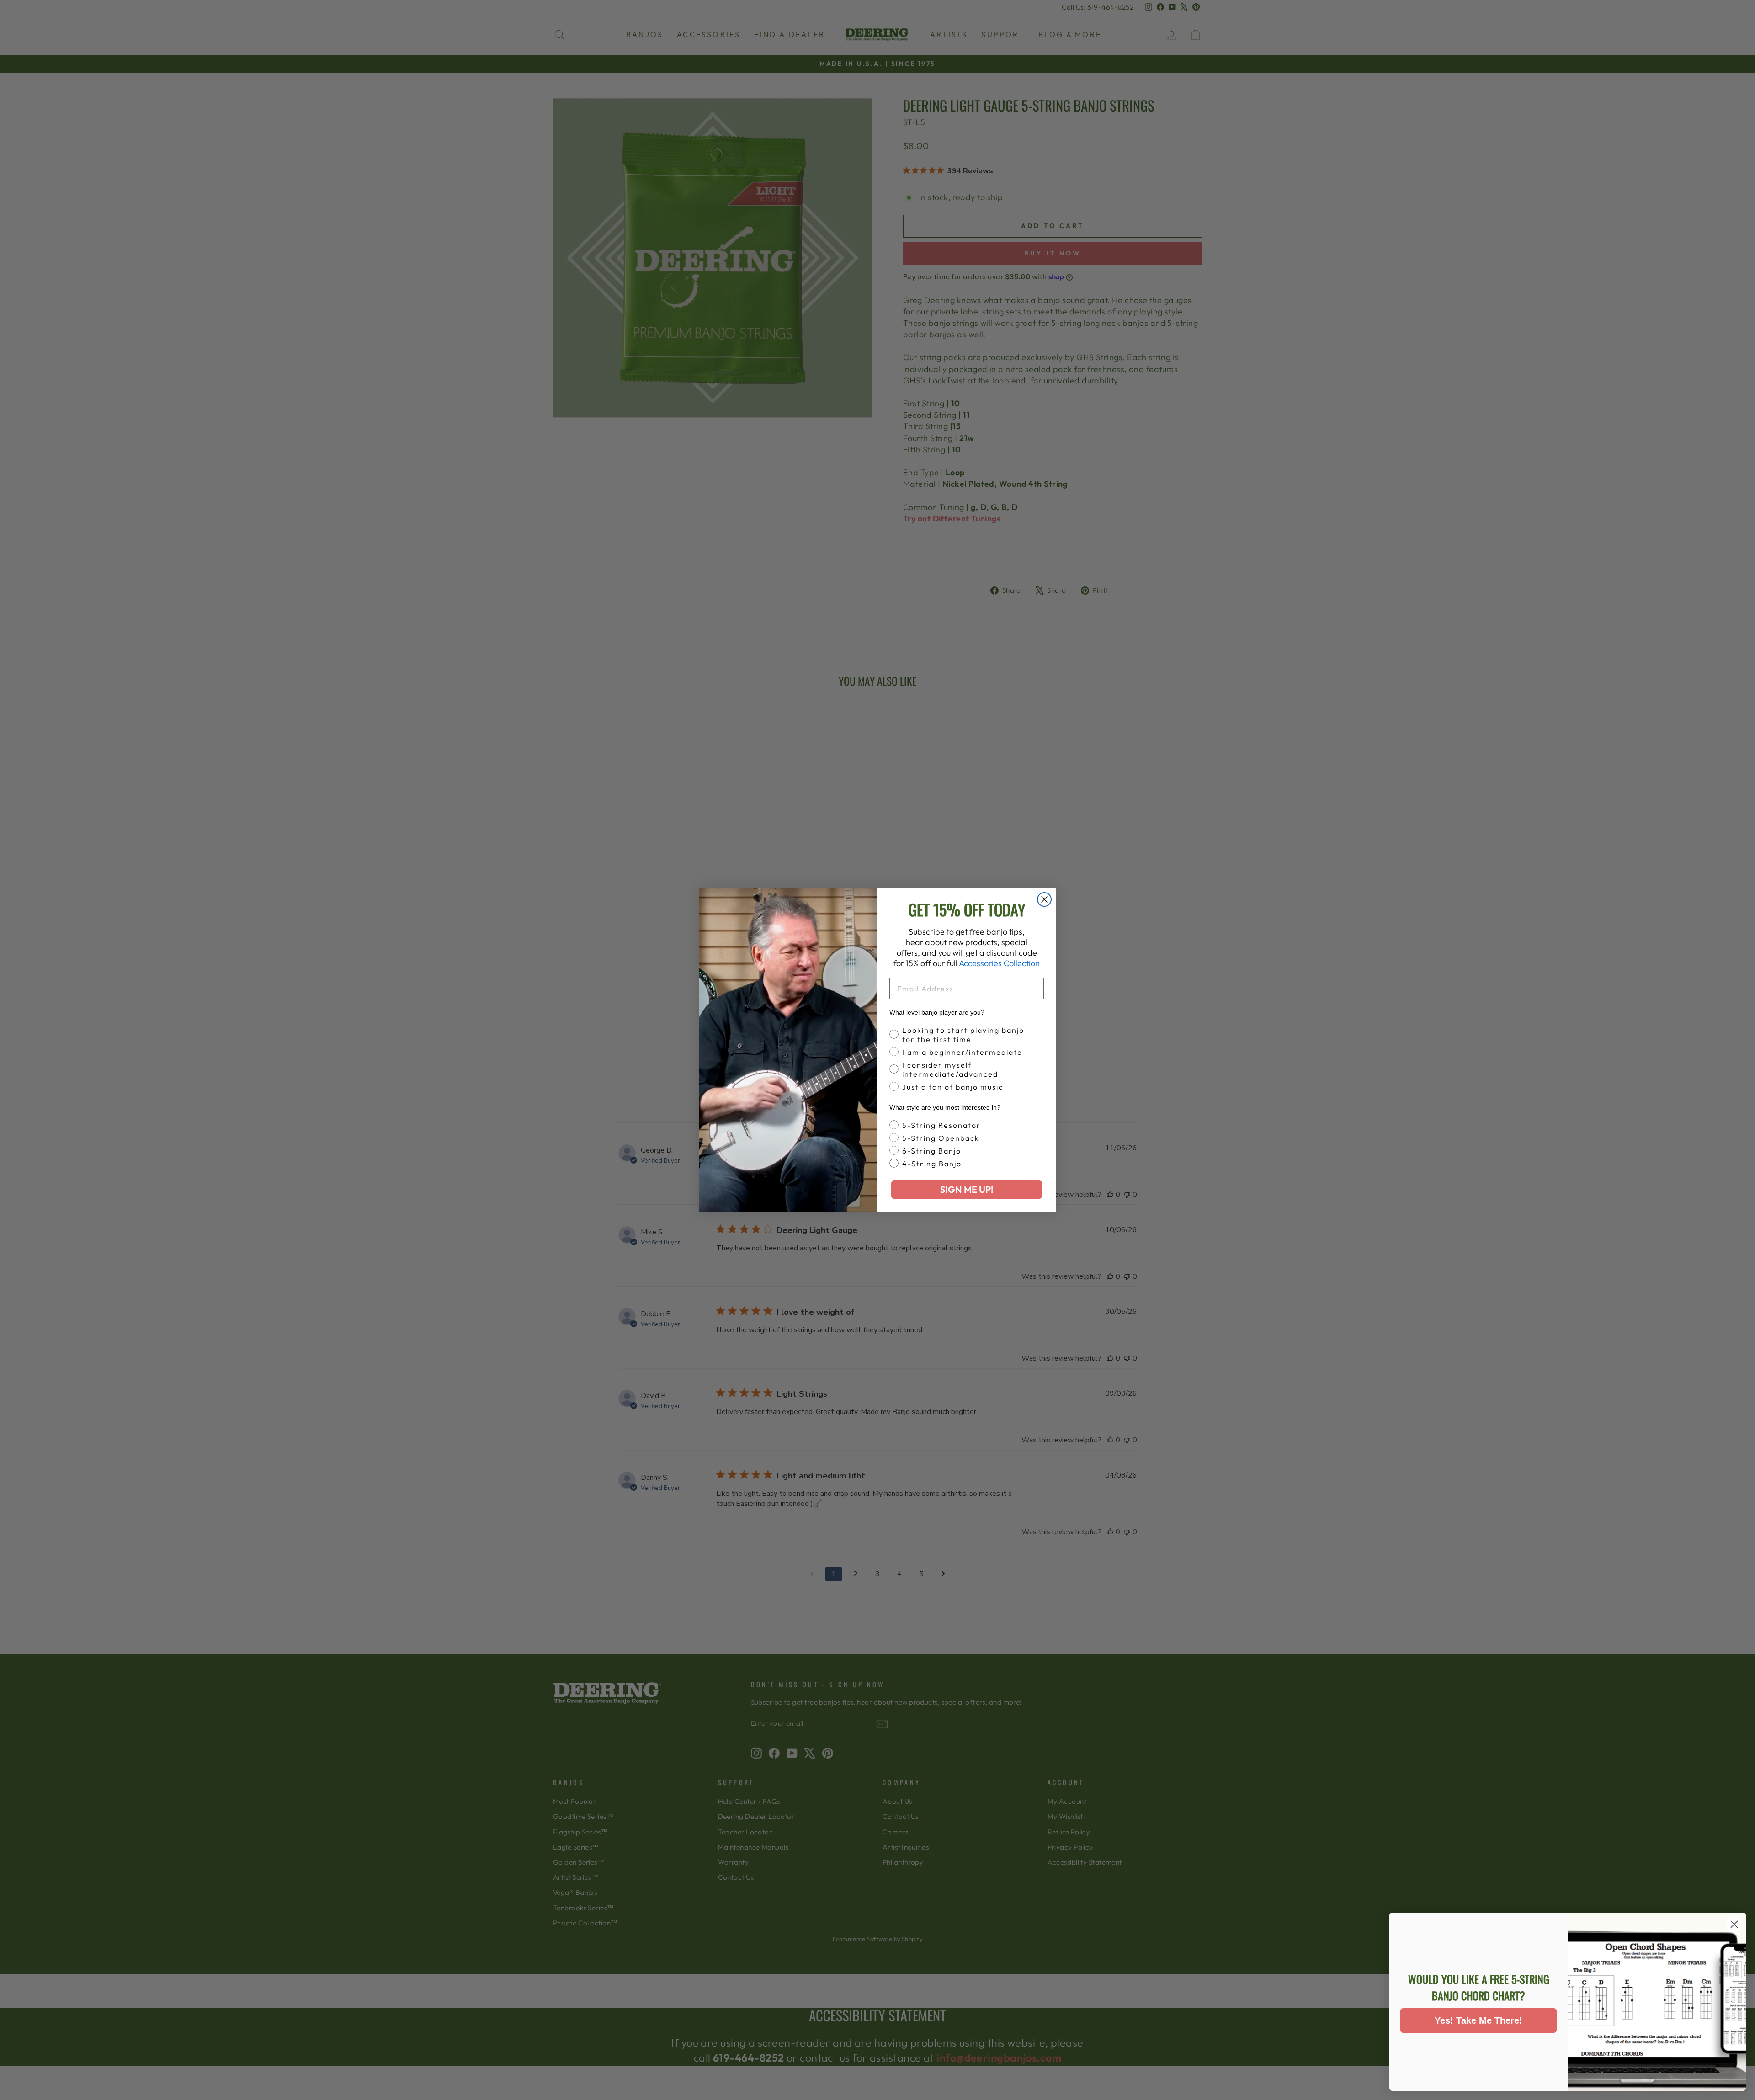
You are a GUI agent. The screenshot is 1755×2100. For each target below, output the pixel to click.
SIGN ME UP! (967, 1189)
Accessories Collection (999, 963)
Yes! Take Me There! (1478, 2020)
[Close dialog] (1044, 899)
